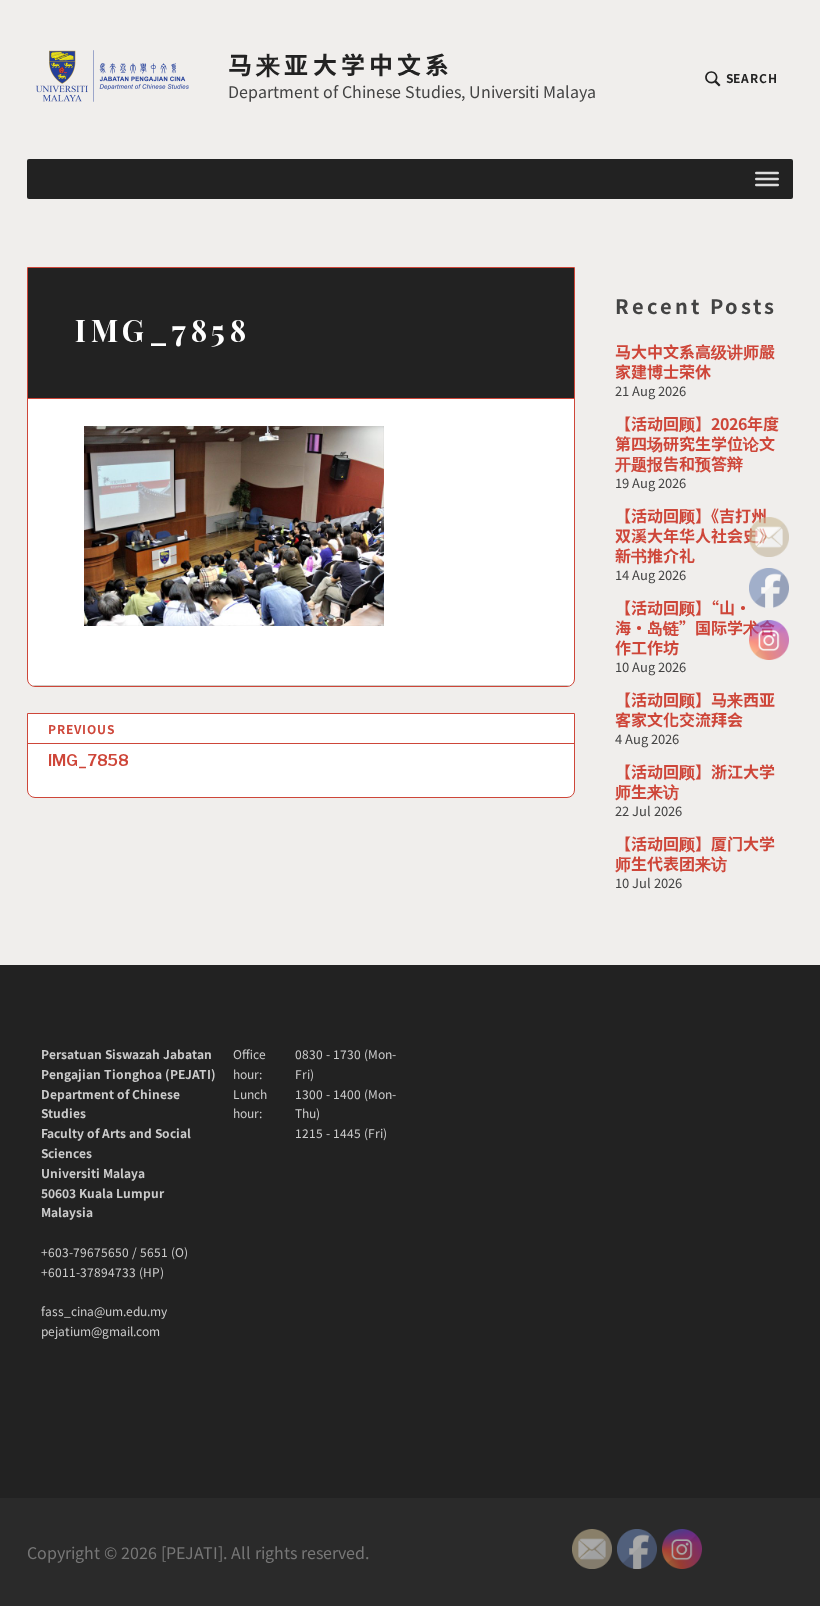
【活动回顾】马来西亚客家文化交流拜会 (695, 709)
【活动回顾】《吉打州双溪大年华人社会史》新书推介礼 (695, 535)
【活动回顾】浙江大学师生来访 (695, 781)
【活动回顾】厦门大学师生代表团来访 (695, 853)
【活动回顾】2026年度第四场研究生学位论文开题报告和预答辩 (697, 443)
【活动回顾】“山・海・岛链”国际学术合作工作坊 (695, 627)
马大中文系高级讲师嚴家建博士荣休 (695, 361)
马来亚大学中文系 (341, 63)
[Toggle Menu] (767, 179)
